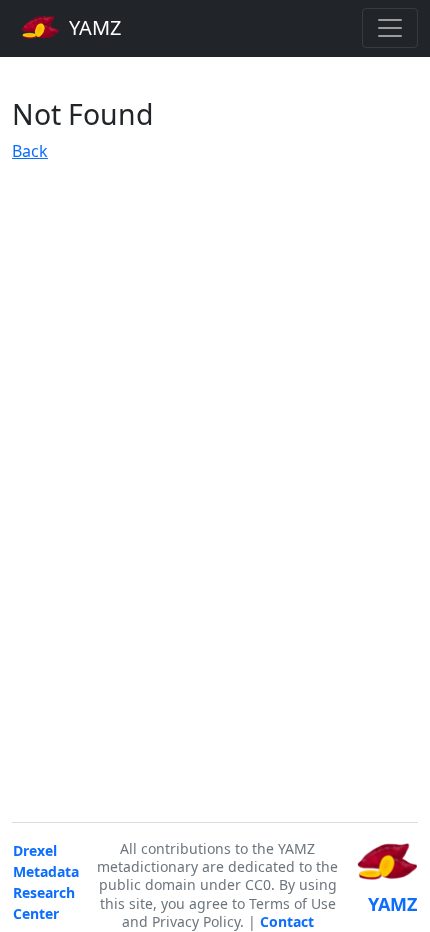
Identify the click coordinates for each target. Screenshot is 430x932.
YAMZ (92, 27)
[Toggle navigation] (390, 28)
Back (30, 151)
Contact (287, 921)
